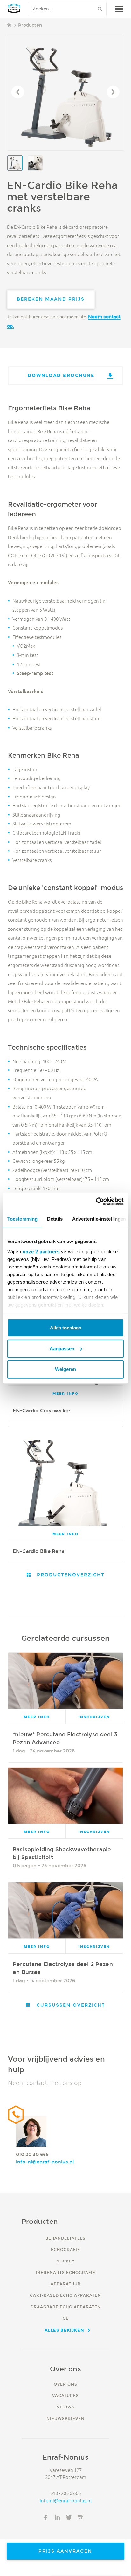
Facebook (46, 2518)
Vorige (18, 92)
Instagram (80, 2518)
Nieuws (65, 2407)
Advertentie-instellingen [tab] (99, 1219)
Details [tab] (55, 1219)
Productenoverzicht (70, 1575)
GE (66, 2318)
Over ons (65, 2384)
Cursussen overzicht (70, 2005)
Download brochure (61, 375)
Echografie (65, 2250)
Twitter (69, 2518)
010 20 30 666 (32, 2154)
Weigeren (65, 1369)
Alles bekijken (64, 2330)
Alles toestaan (66, 1328)
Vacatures (65, 2396)
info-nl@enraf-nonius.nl (45, 2162)
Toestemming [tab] (22, 1219)
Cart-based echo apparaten (65, 2295)
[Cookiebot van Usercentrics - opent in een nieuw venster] (96, 1201)
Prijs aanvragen (65, 2551)
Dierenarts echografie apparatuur (66, 2278)
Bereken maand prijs (51, 299)
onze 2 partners (41, 1251)
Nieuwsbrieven (65, 2418)
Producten (30, 25)
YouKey (66, 2261)
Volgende (113, 92)
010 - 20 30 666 (65, 2493)
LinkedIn (58, 2518)
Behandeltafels (65, 2238)
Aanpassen (62, 1348)
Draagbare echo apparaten (66, 2307)
